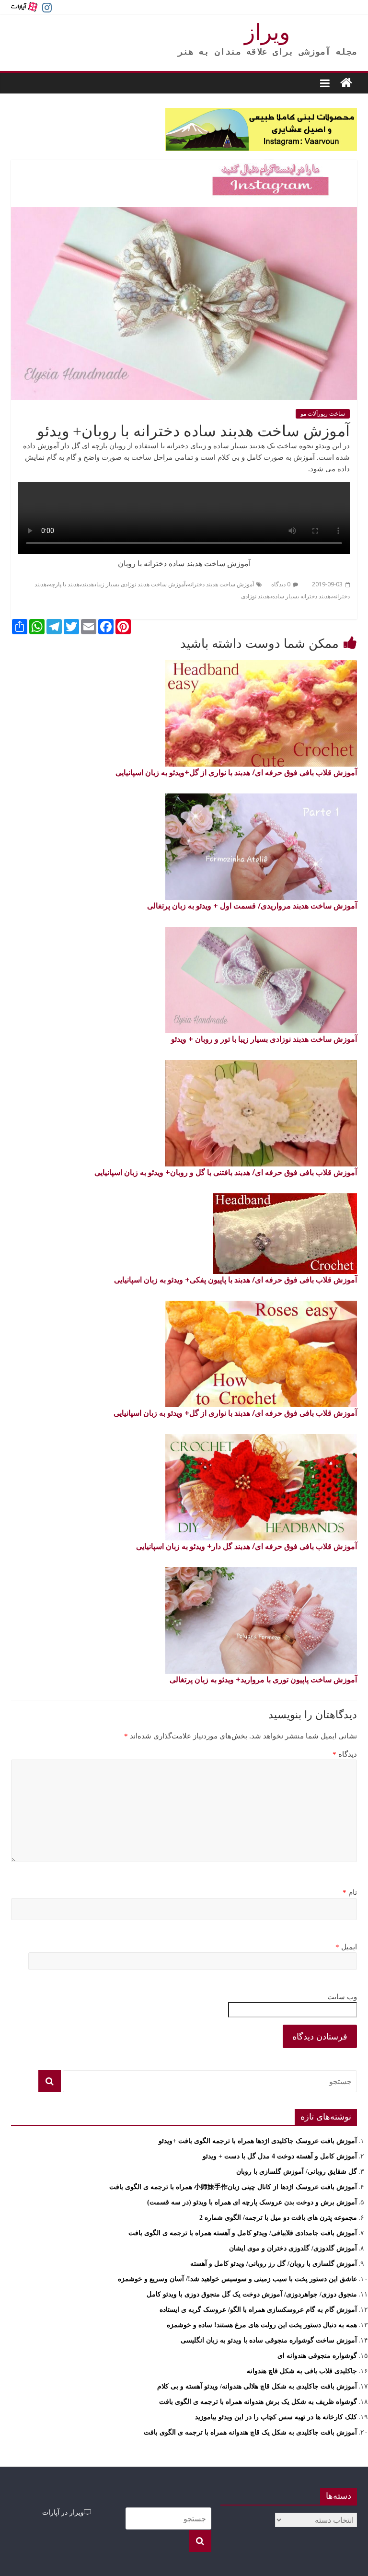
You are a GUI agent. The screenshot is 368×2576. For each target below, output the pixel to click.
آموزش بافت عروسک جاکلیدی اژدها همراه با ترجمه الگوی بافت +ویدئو (258, 2141)
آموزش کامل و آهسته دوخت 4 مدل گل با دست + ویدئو (280, 2156)
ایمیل (346, 1947)
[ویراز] (346, 83)
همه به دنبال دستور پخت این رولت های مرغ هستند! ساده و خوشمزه (262, 2325)
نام (350, 1892)
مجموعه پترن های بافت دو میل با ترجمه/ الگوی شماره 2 (278, 2218)
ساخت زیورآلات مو (323, 414)
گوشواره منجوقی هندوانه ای (317, 2356)
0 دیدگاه (281, 584)
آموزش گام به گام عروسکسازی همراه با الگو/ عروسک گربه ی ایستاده (258, 2310)
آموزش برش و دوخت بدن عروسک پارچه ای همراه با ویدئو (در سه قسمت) (252, 2202)
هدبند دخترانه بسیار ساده (301, 596)
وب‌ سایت (342, 1997)
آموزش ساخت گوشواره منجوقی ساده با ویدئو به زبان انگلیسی (269, 2340)
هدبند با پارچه (64, 584)
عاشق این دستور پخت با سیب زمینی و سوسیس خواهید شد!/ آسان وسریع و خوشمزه (237, 2279)
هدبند (88, 584)
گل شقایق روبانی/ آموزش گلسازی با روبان (297, 2172)
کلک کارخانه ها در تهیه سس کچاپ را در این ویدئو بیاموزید (276, 2417)
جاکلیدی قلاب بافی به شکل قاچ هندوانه (302, 2371)
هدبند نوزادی (255, 596)
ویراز (267, 32)
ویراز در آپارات (63, 2512)
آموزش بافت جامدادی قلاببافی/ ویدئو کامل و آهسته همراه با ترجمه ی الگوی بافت (243, 2233)
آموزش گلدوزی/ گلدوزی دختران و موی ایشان (293, 2248)
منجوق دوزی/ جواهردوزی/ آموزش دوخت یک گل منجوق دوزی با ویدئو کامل (252, 2294)
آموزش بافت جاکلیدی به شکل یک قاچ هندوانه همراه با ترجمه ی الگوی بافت (250, 2432)
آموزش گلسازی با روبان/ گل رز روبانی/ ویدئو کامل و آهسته (274, 2264)
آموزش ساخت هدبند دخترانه (221, 584)
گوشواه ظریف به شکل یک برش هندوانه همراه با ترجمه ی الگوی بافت (258, 2402)
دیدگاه (345, 1754)
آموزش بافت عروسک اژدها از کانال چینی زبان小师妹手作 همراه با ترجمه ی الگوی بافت (233, 2187)
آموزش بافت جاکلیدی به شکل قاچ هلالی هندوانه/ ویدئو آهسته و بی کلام (257, 2386)
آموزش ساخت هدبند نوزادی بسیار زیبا (141, 584)
